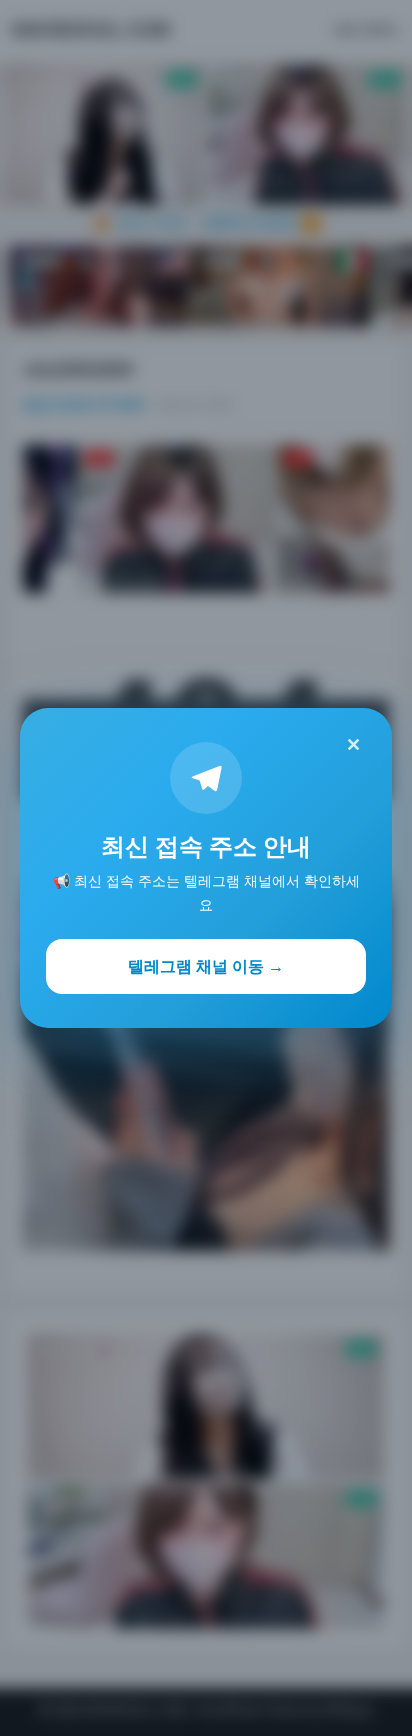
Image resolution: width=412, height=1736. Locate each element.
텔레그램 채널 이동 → (206, 966)
